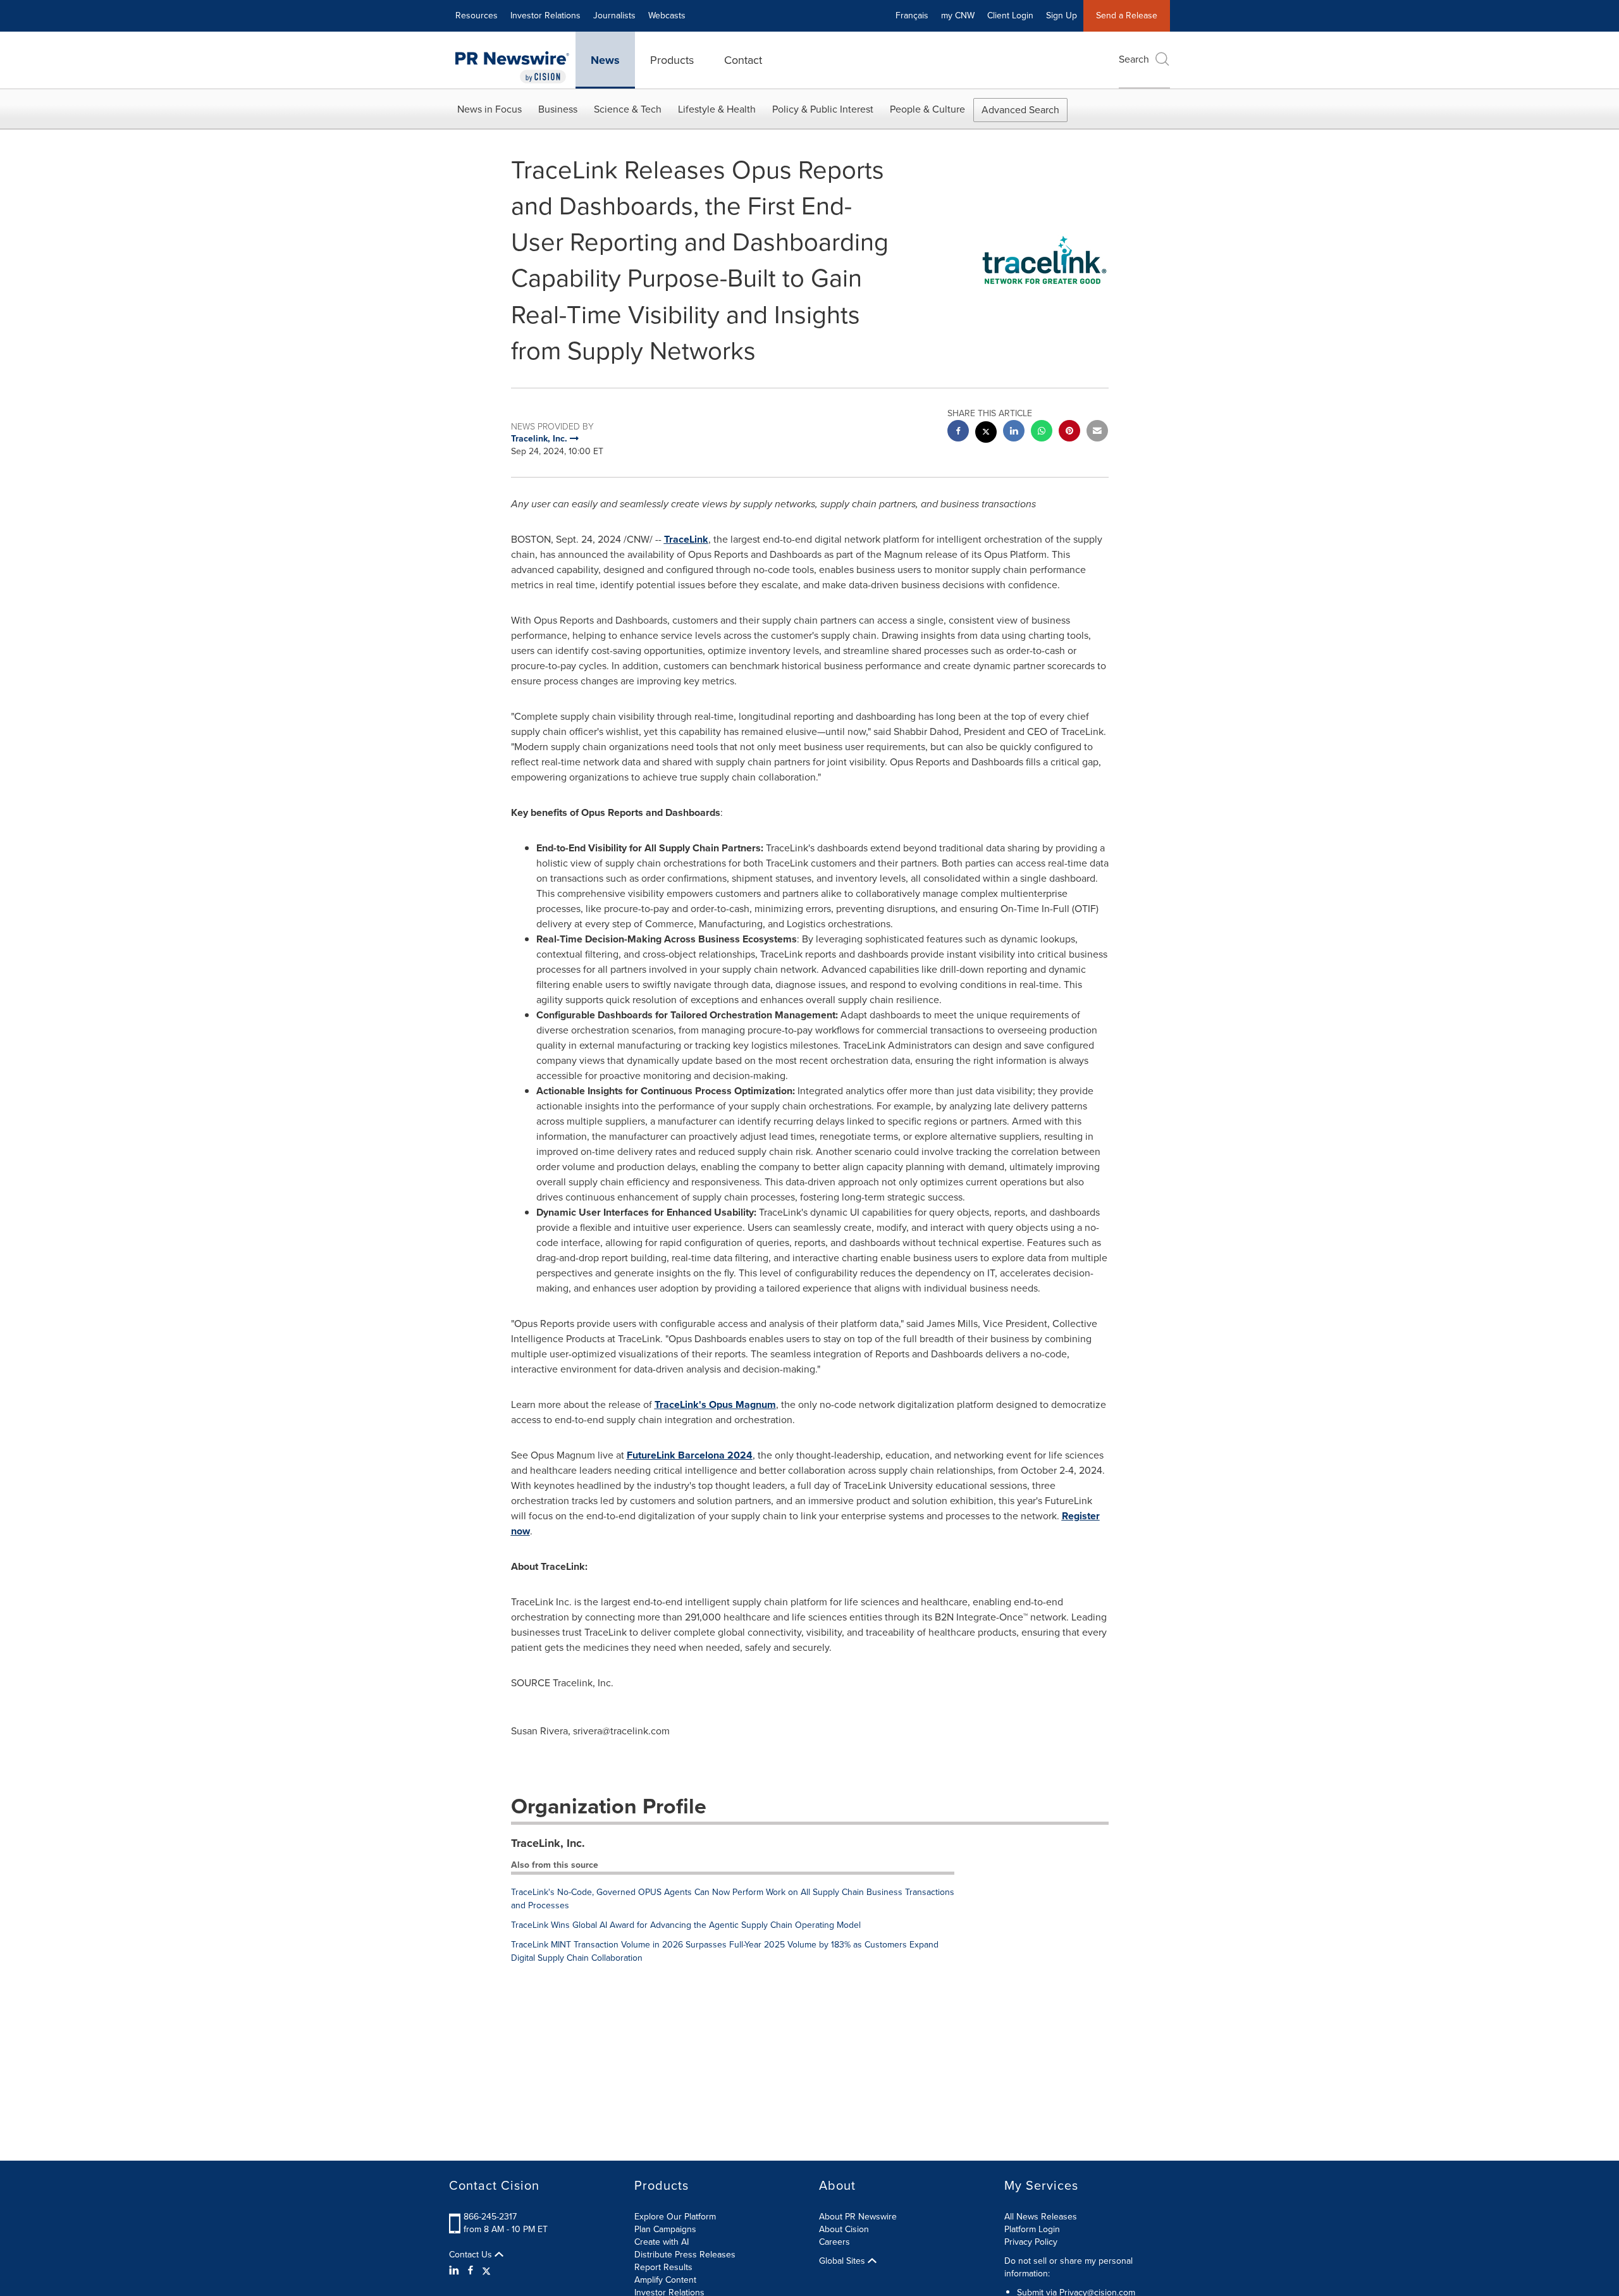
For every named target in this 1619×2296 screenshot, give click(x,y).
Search (1134, 59)
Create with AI (662, 2242)
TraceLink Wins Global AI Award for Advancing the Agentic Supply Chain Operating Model (686, 1925)
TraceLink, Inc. (548, 1843)
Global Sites (843, 2261)
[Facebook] (471, 2271)
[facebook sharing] (958, 432)
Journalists (614, 15)
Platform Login (1032, 2229)
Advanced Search (1020, 110)
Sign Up (1062, 15)
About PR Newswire (858, 2217)
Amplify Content (665, 2280)
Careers (834, 2242)
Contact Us (472, 2255)
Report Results (663, 2267)
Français (912, 15)
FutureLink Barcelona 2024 (690, 1455)
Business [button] (558, 109)
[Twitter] (486, 2271)
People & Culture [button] (927, 109)
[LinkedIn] (456, 2271)
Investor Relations (545, 15)
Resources (477, 15)
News (605, 60)
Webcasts (667, 15)
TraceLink (686, 539)
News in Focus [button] (489, 109)
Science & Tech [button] (628, 109)
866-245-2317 (490, 2217)
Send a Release (1127, 15)
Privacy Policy (1031, 2242)
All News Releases (1041, 2217)
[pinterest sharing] (1069, 432)
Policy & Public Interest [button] (823, 109)
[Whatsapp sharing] (1042, 432)
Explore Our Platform (675, 2217)
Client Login (1010, 15)
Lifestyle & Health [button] (717, 109)
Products (672, 60)
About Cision (844, 2229)
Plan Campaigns (665, 2229)
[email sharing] (1097, 432)
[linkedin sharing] (1014, 432)
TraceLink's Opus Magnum (715, 1404)
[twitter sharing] (986, 434)
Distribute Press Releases (685, 2255)
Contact (743, 60)
